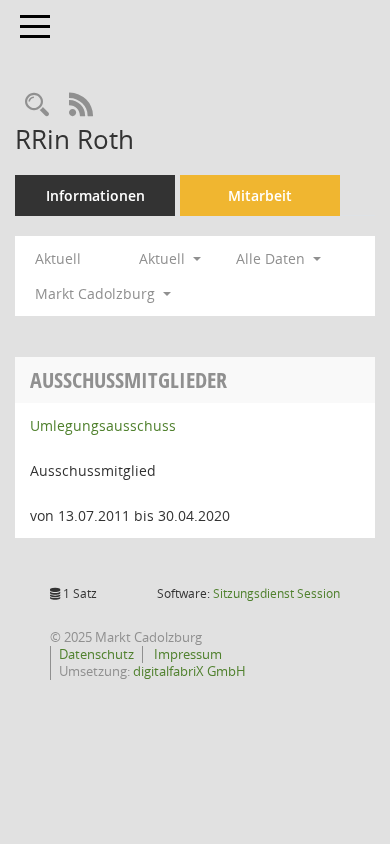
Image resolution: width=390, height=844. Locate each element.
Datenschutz (96, 654)
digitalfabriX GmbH (189, 671)
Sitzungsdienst (276, 593)
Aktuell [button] (164, 258)
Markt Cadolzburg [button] (97, 293)
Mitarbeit (260, 195)
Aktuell (58, 258)
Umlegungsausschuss (103, 425)
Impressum (186, 654)
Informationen (95, 195)
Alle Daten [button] (272, 258)
